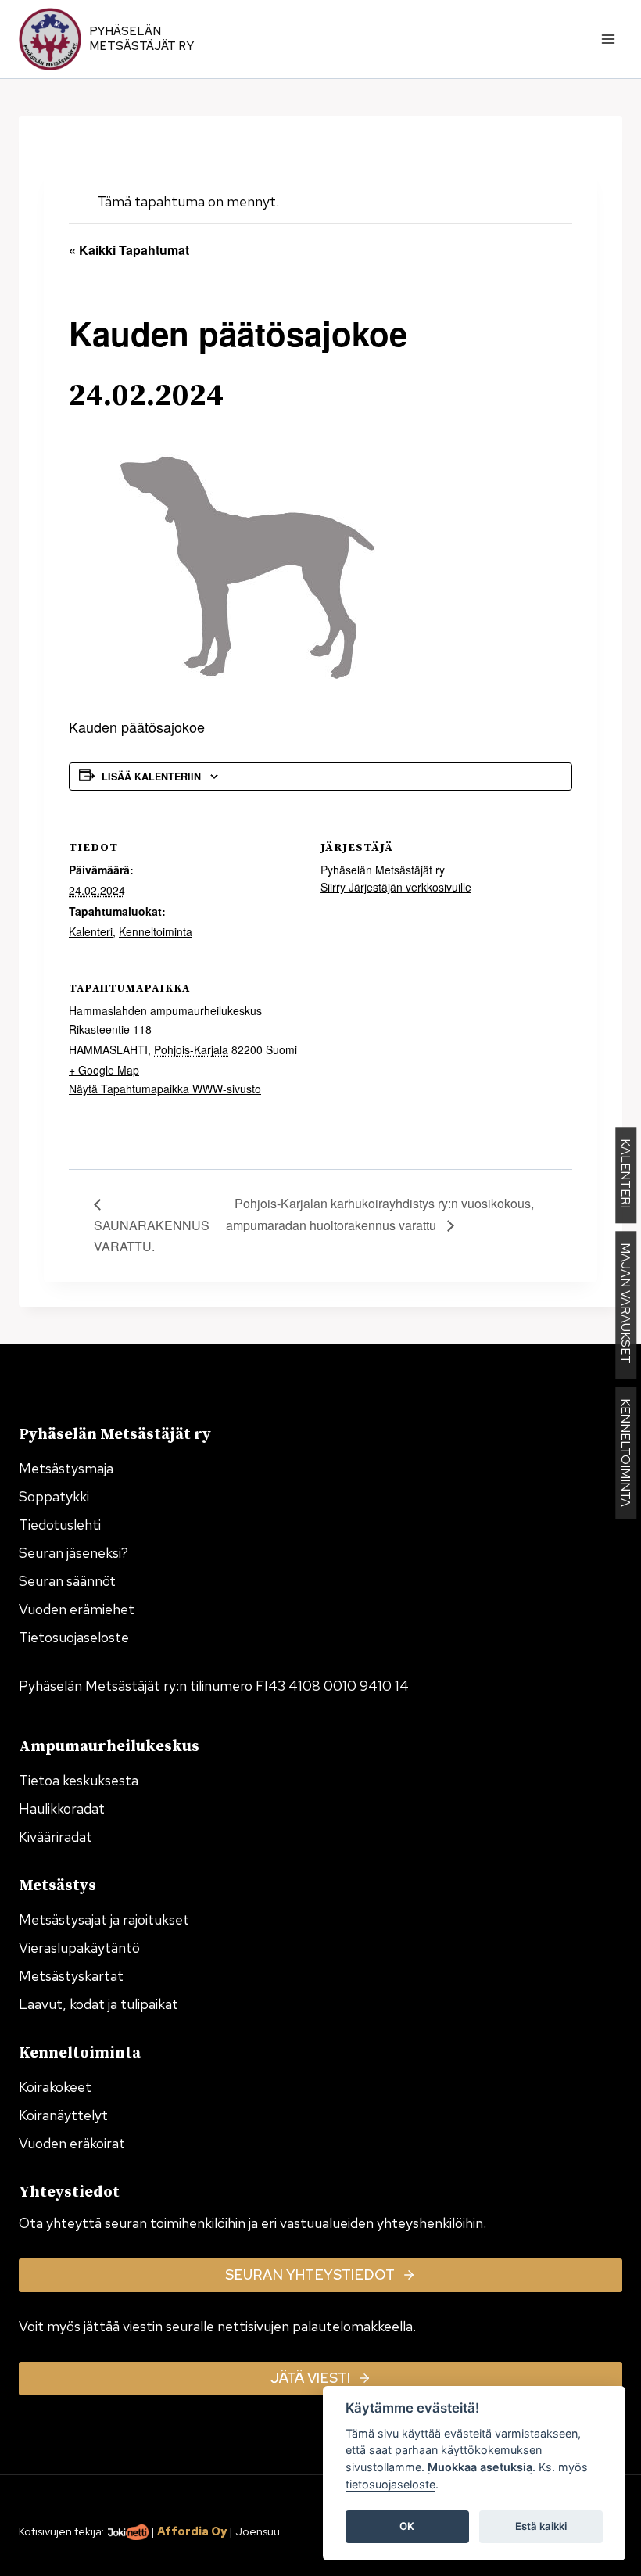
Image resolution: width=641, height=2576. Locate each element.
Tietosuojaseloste (74, 1637)
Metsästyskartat (71, 1976)
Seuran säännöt (67, 1581)
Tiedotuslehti (60, 1525)
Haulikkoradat (62, 1808)
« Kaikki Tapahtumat (129, 250)
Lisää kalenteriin (151, 777)
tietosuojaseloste (390, 2484)
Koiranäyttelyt (63, 2115)
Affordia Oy (192, 2531)
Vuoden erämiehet (77, 1609)
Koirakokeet (55, 2087)
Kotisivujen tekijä (60, 2531)
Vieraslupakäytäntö (79, 1948)
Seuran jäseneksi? (73, 1553)
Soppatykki (54, 1496)
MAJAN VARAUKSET (626, 1306)
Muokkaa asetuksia (480, 2467)
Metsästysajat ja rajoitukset (104, 1919)
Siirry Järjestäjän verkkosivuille (396, 887)
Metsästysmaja (66, 1468)
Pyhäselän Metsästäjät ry (141, 39)
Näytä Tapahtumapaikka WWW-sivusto (165, 1089)
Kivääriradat (56, 1837)
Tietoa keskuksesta (79, 1780)
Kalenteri (91, 931)
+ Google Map (104, 1070)
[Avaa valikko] (608, 39)
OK (407, 2526)
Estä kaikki (541, 2526)
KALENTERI (626, 1176)
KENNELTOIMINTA (626, 1453)
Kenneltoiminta (156, 931)
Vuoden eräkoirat (72, 2143)
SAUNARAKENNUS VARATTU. (152, 1236)
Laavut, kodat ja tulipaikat (98, 2004)
